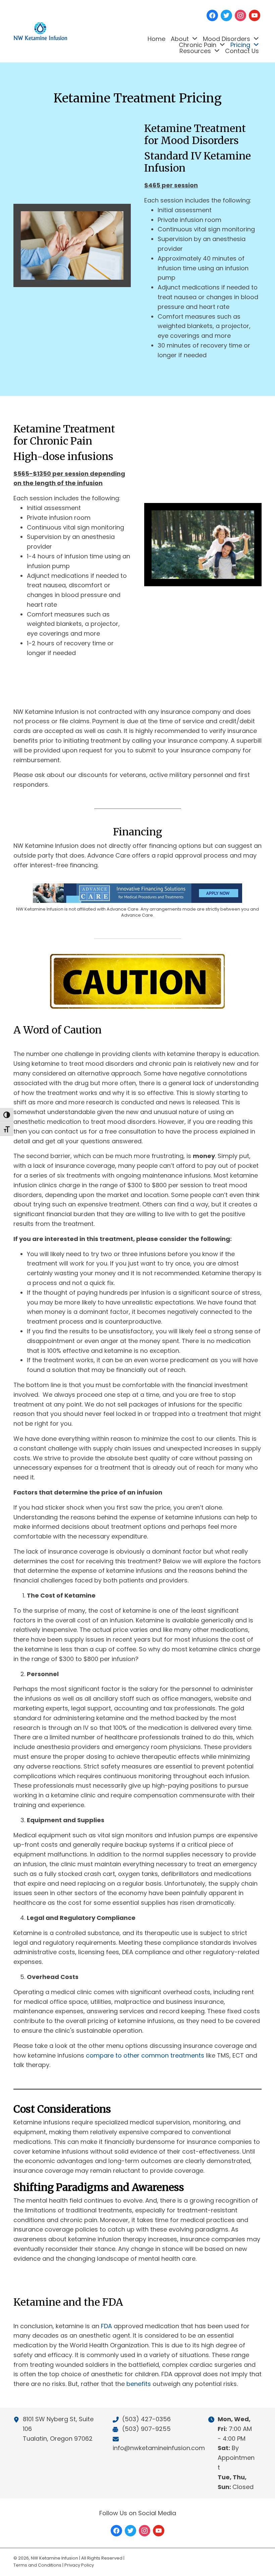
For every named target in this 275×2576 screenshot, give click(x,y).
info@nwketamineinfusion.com (159, 2448)
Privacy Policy (79, 2565)
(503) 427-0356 (146, 2419)
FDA (106, 2326)
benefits (139, 2384)
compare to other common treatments (145, 2055)
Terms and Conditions (37, 2565)
